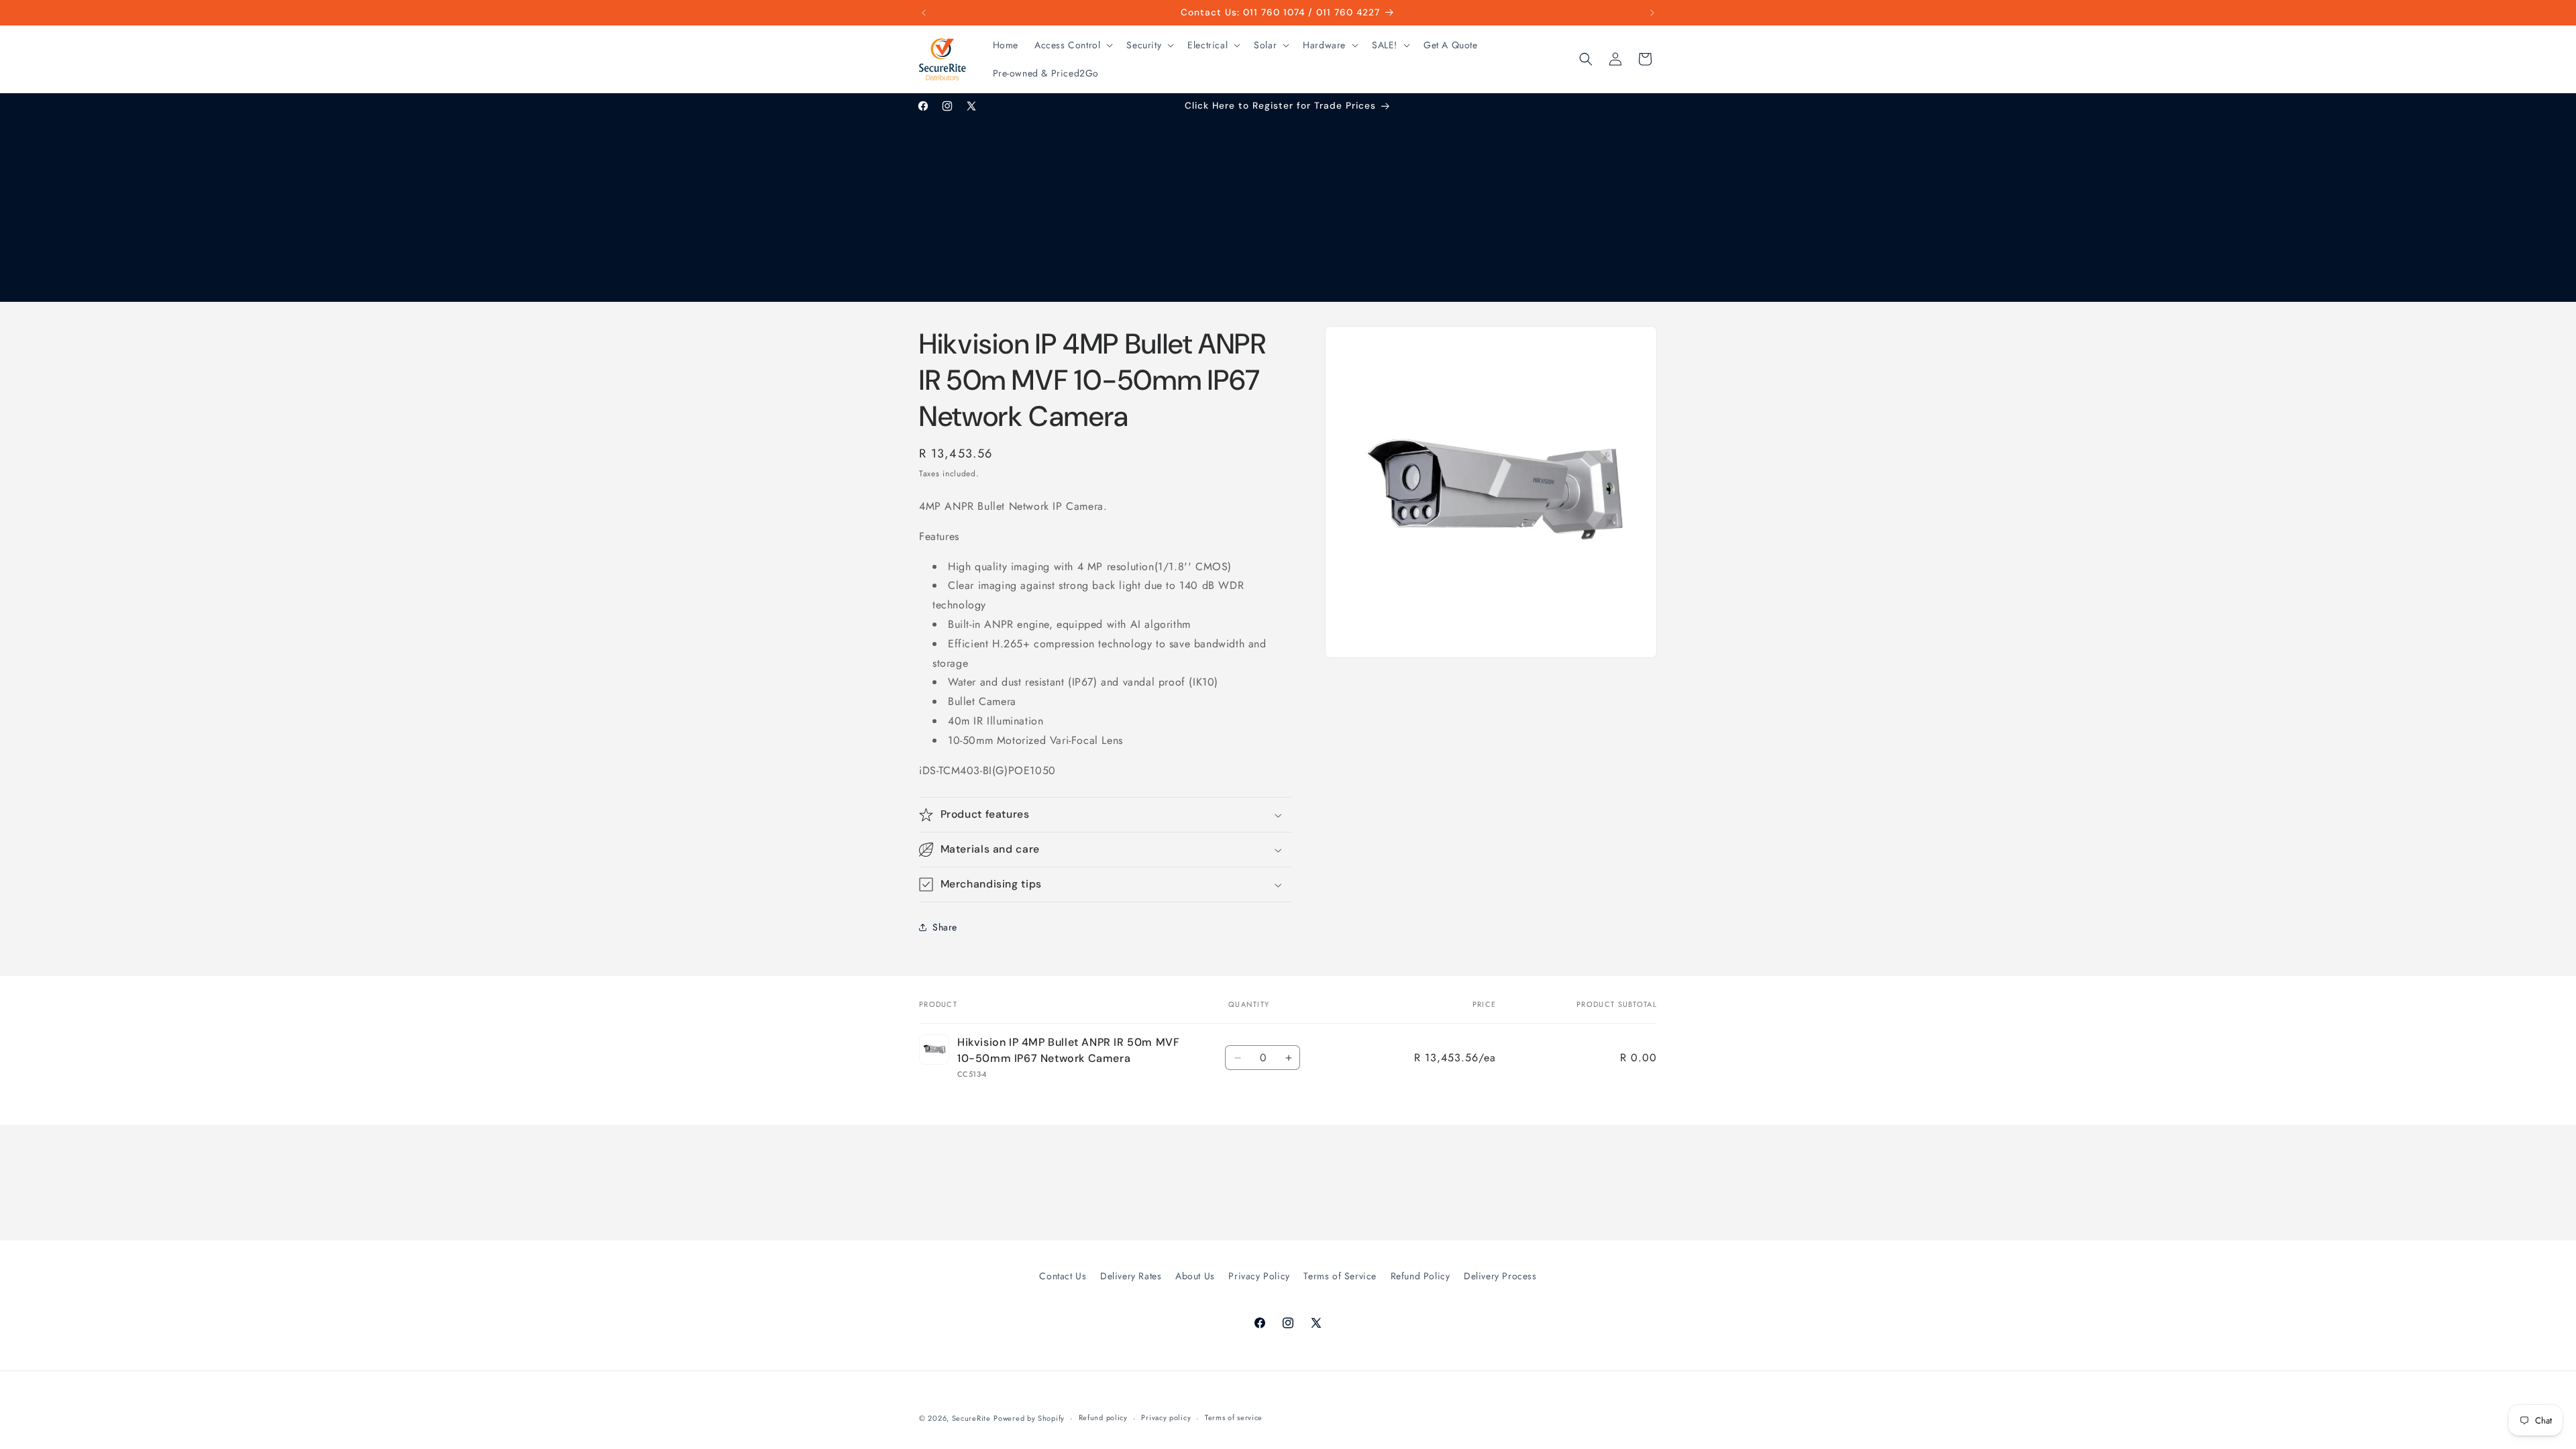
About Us (1195, 1276)
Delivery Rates (1131, 1276)
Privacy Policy (1259, 1276)
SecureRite (971, 1418)
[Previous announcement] (924, 13)
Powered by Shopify (1029, 1418)
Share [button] (945, 927)
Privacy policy (1166, 1417)
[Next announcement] (1652, 13)
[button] (1072, 45)
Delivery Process (1500, 1276)
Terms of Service (1340, 1276)
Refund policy (1103, 1417)
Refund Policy (1420, 1276)
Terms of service (1234, 1417)
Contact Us (1063, 1276)
